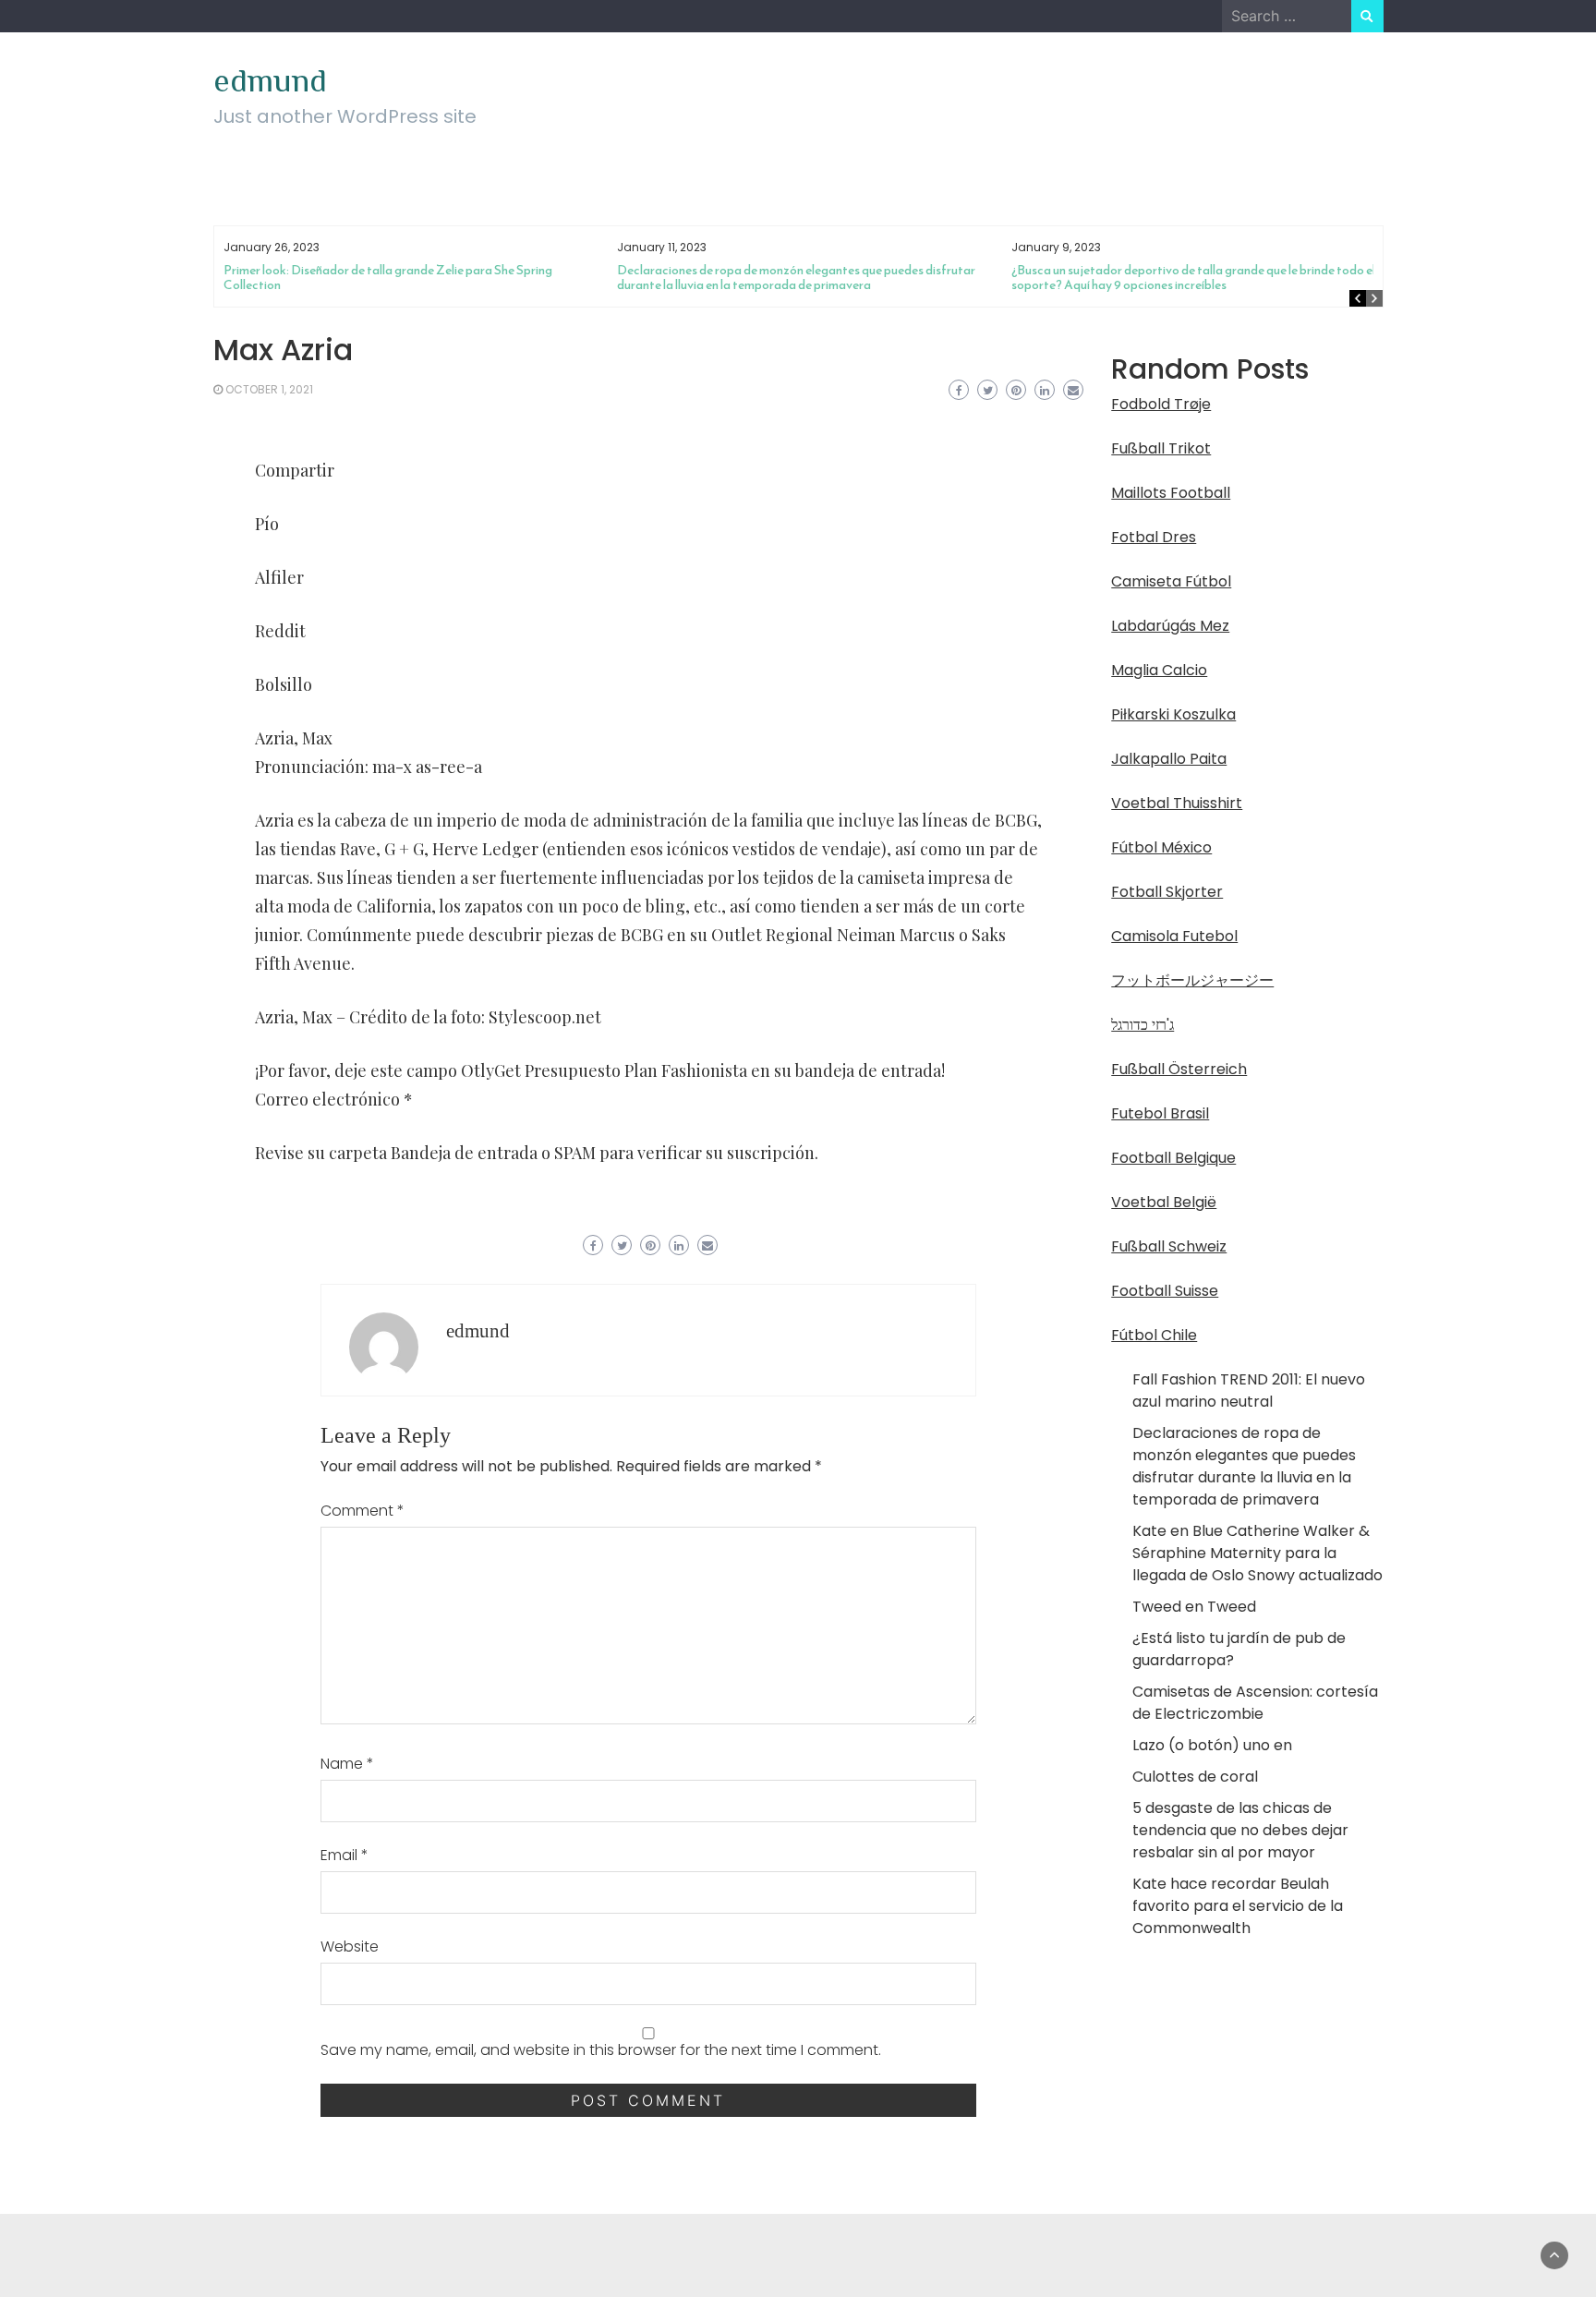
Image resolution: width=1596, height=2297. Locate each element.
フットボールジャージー (1192, 980)
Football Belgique (1173, 1158)
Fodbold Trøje (1161, 404)
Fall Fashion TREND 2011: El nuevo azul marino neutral (1249, 1390)
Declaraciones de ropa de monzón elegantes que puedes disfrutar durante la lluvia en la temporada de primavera (796, 278)
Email (345, 1855)
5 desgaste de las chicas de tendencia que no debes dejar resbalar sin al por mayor (1240, 1830)
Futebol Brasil (1160, 1113)
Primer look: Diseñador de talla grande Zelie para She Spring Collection (388, 278)
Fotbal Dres (1154, 537)
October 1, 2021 (269, 389)
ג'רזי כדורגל (1143, 1025)
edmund (270, 80)
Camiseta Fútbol (1171, 581)
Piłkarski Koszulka (1173, 714)
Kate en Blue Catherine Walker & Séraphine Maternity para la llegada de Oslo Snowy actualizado (1257, 1553)
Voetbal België (1164, 1202)
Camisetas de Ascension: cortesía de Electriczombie (1255, 1703)
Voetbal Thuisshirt (1177, 803)
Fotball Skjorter (1167, 892)
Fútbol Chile (1154, 1335)
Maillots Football (1171, 493)
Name (347, 1764)
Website (350, 1946)
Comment (363, 1511)
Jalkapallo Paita (1169, 759)
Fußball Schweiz (1169, 1246)
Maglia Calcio (1159, 670)
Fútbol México (1161, 847)
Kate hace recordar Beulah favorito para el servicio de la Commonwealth (1238, 1906)
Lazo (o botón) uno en (1212, 1745)
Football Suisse (1165, 1291)
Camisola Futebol (1174, 936)
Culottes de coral (1195, 1777)
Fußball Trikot (1161, 448)
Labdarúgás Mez (1170, 626)
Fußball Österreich (1179, 1069)
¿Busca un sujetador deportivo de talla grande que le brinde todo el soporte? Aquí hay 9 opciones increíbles (1193, 278)
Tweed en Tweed (1194, 1607)
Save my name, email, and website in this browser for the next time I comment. (601, 2050)
